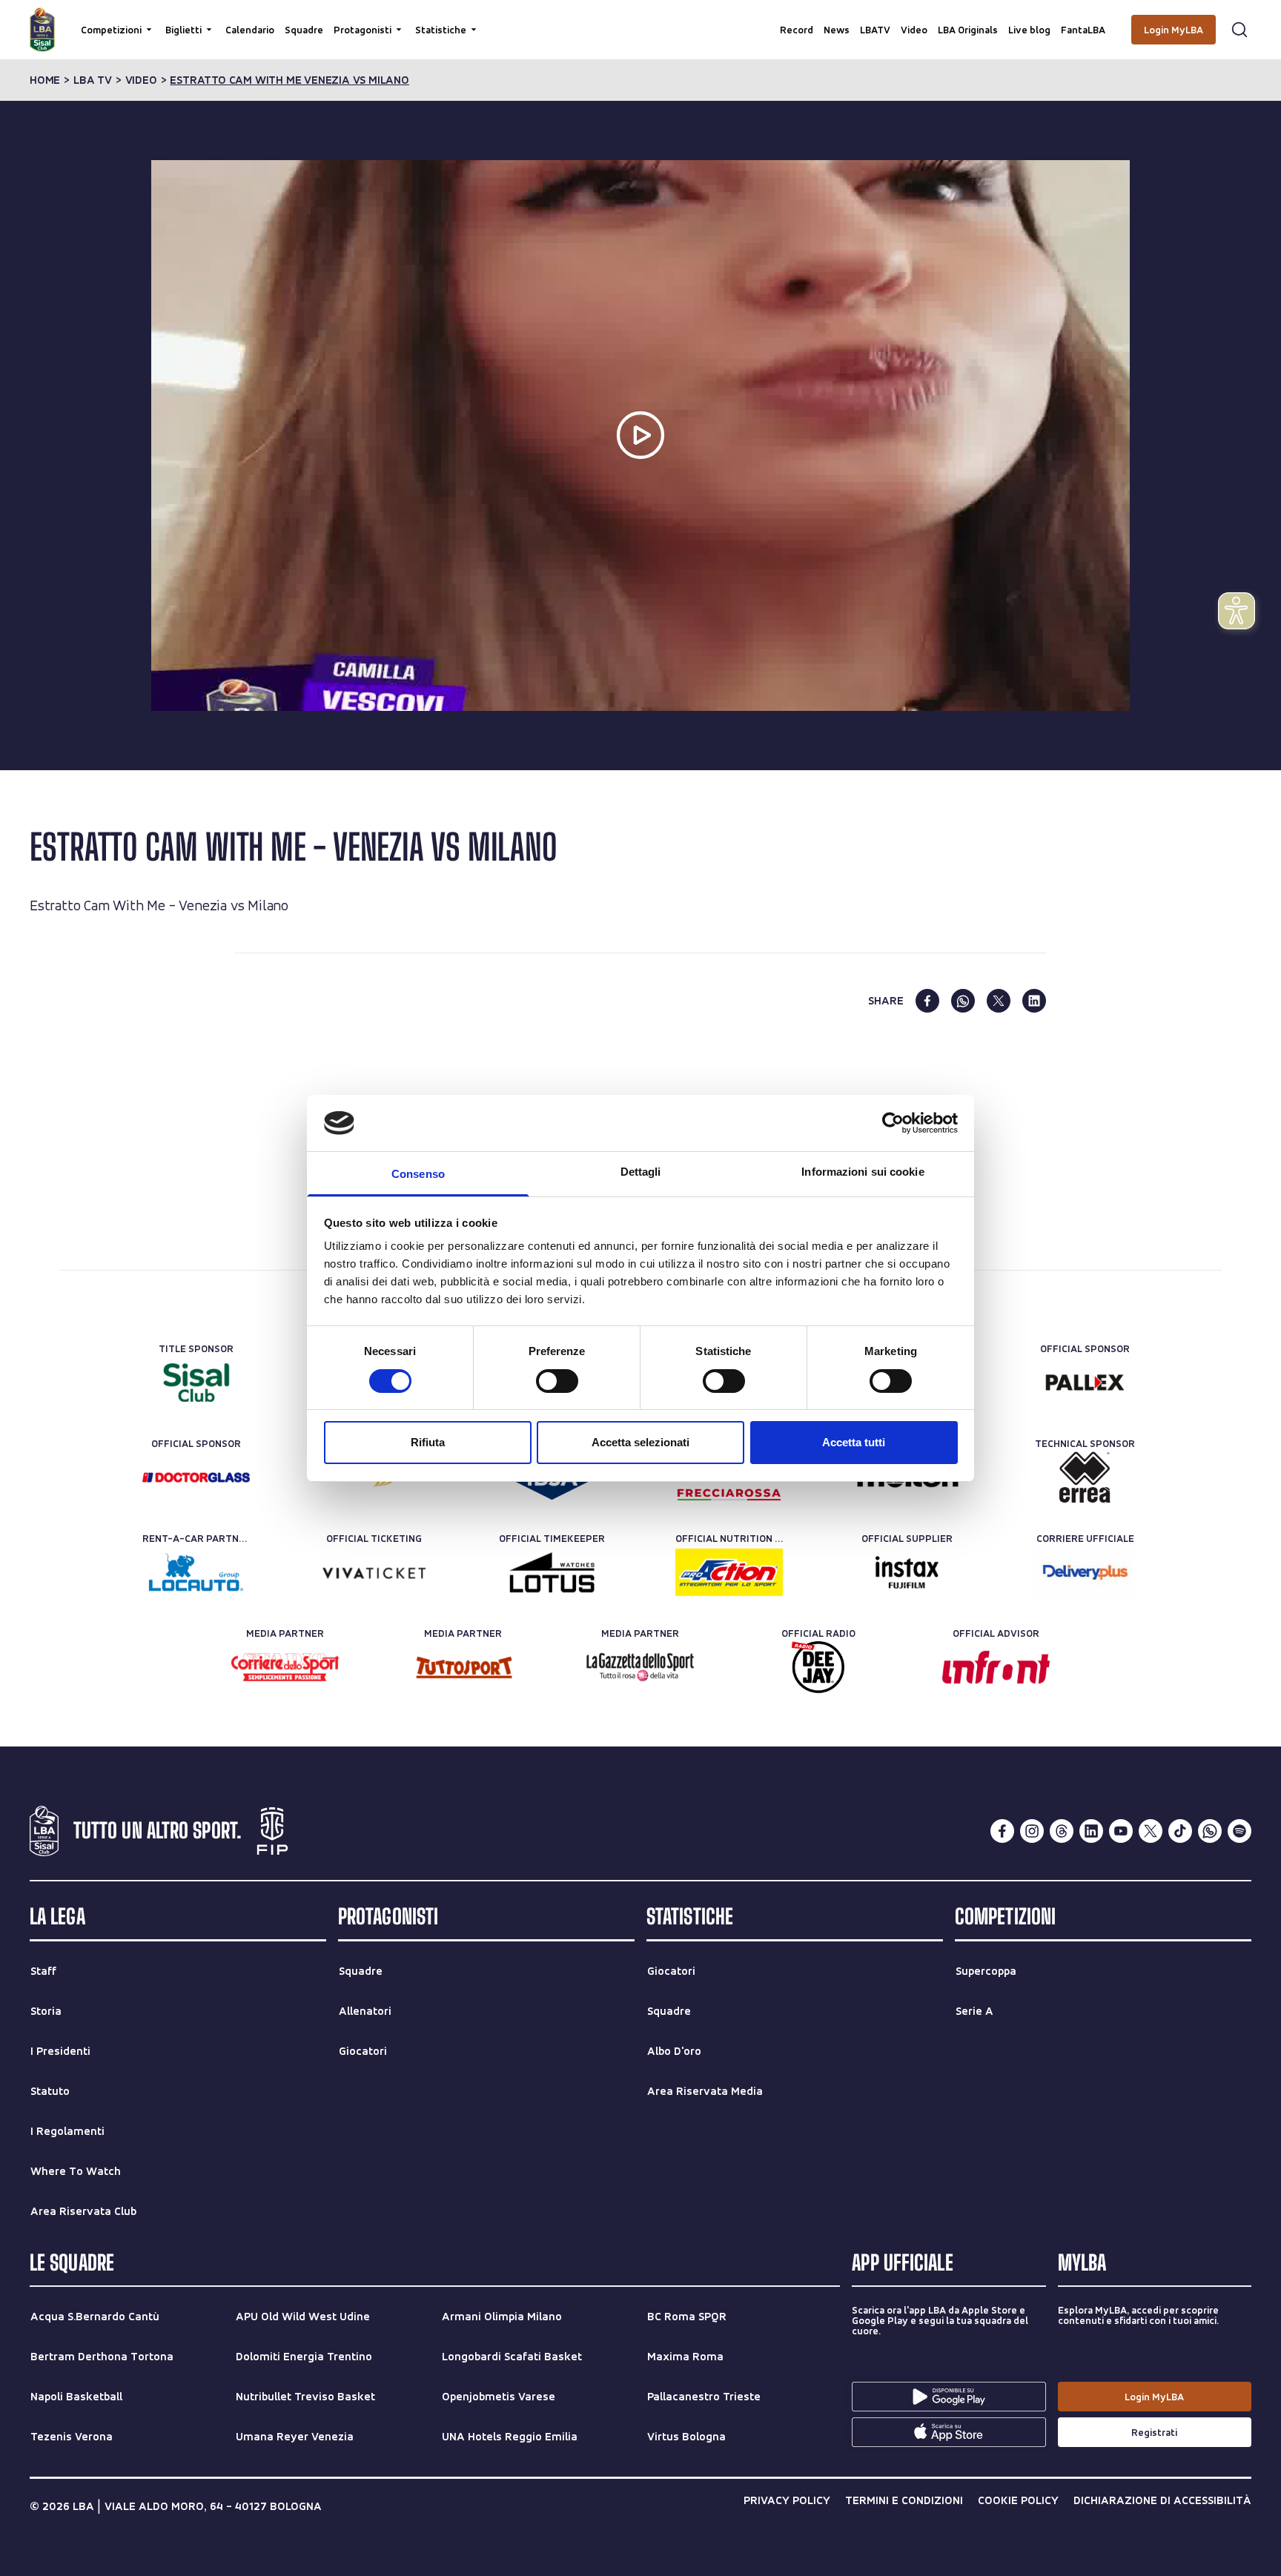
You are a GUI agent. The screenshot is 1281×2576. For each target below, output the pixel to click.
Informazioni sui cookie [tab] (863, 1172)
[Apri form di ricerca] (1239, 30)
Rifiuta (428, 1442)
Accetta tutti (854, 1442)
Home (45, 80)
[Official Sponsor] (1085, 1383)
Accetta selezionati (640, 1442)
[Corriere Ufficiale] (1085, 1572)
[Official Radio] (818, 1667)
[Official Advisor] (996, 1667)
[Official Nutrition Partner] (729, 1572)
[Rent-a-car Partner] (196, 1572)
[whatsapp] (963, 1001)
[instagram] (1032, 1831)
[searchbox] (640, 19)
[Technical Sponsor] (1085, 1477)
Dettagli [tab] (641, 1172)
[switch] (557, 1381)
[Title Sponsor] (196, 1383)
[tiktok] (1180, 1831)
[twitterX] (1151, 1831)
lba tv (93, 80)
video (141, 80)
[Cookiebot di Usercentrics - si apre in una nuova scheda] (893, 1123)
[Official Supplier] (907, 1572)
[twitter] (999, 1001)
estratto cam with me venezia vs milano (289, 80)
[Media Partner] (285, 1667)
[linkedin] (1034, 1001)
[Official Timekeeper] (552, 1572)
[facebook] (927, 1001)
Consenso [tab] (418, 1174)
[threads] (1062, 1831)
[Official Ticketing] (374, 1572)
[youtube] (1121, 1831)
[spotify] (1239, 1831)
